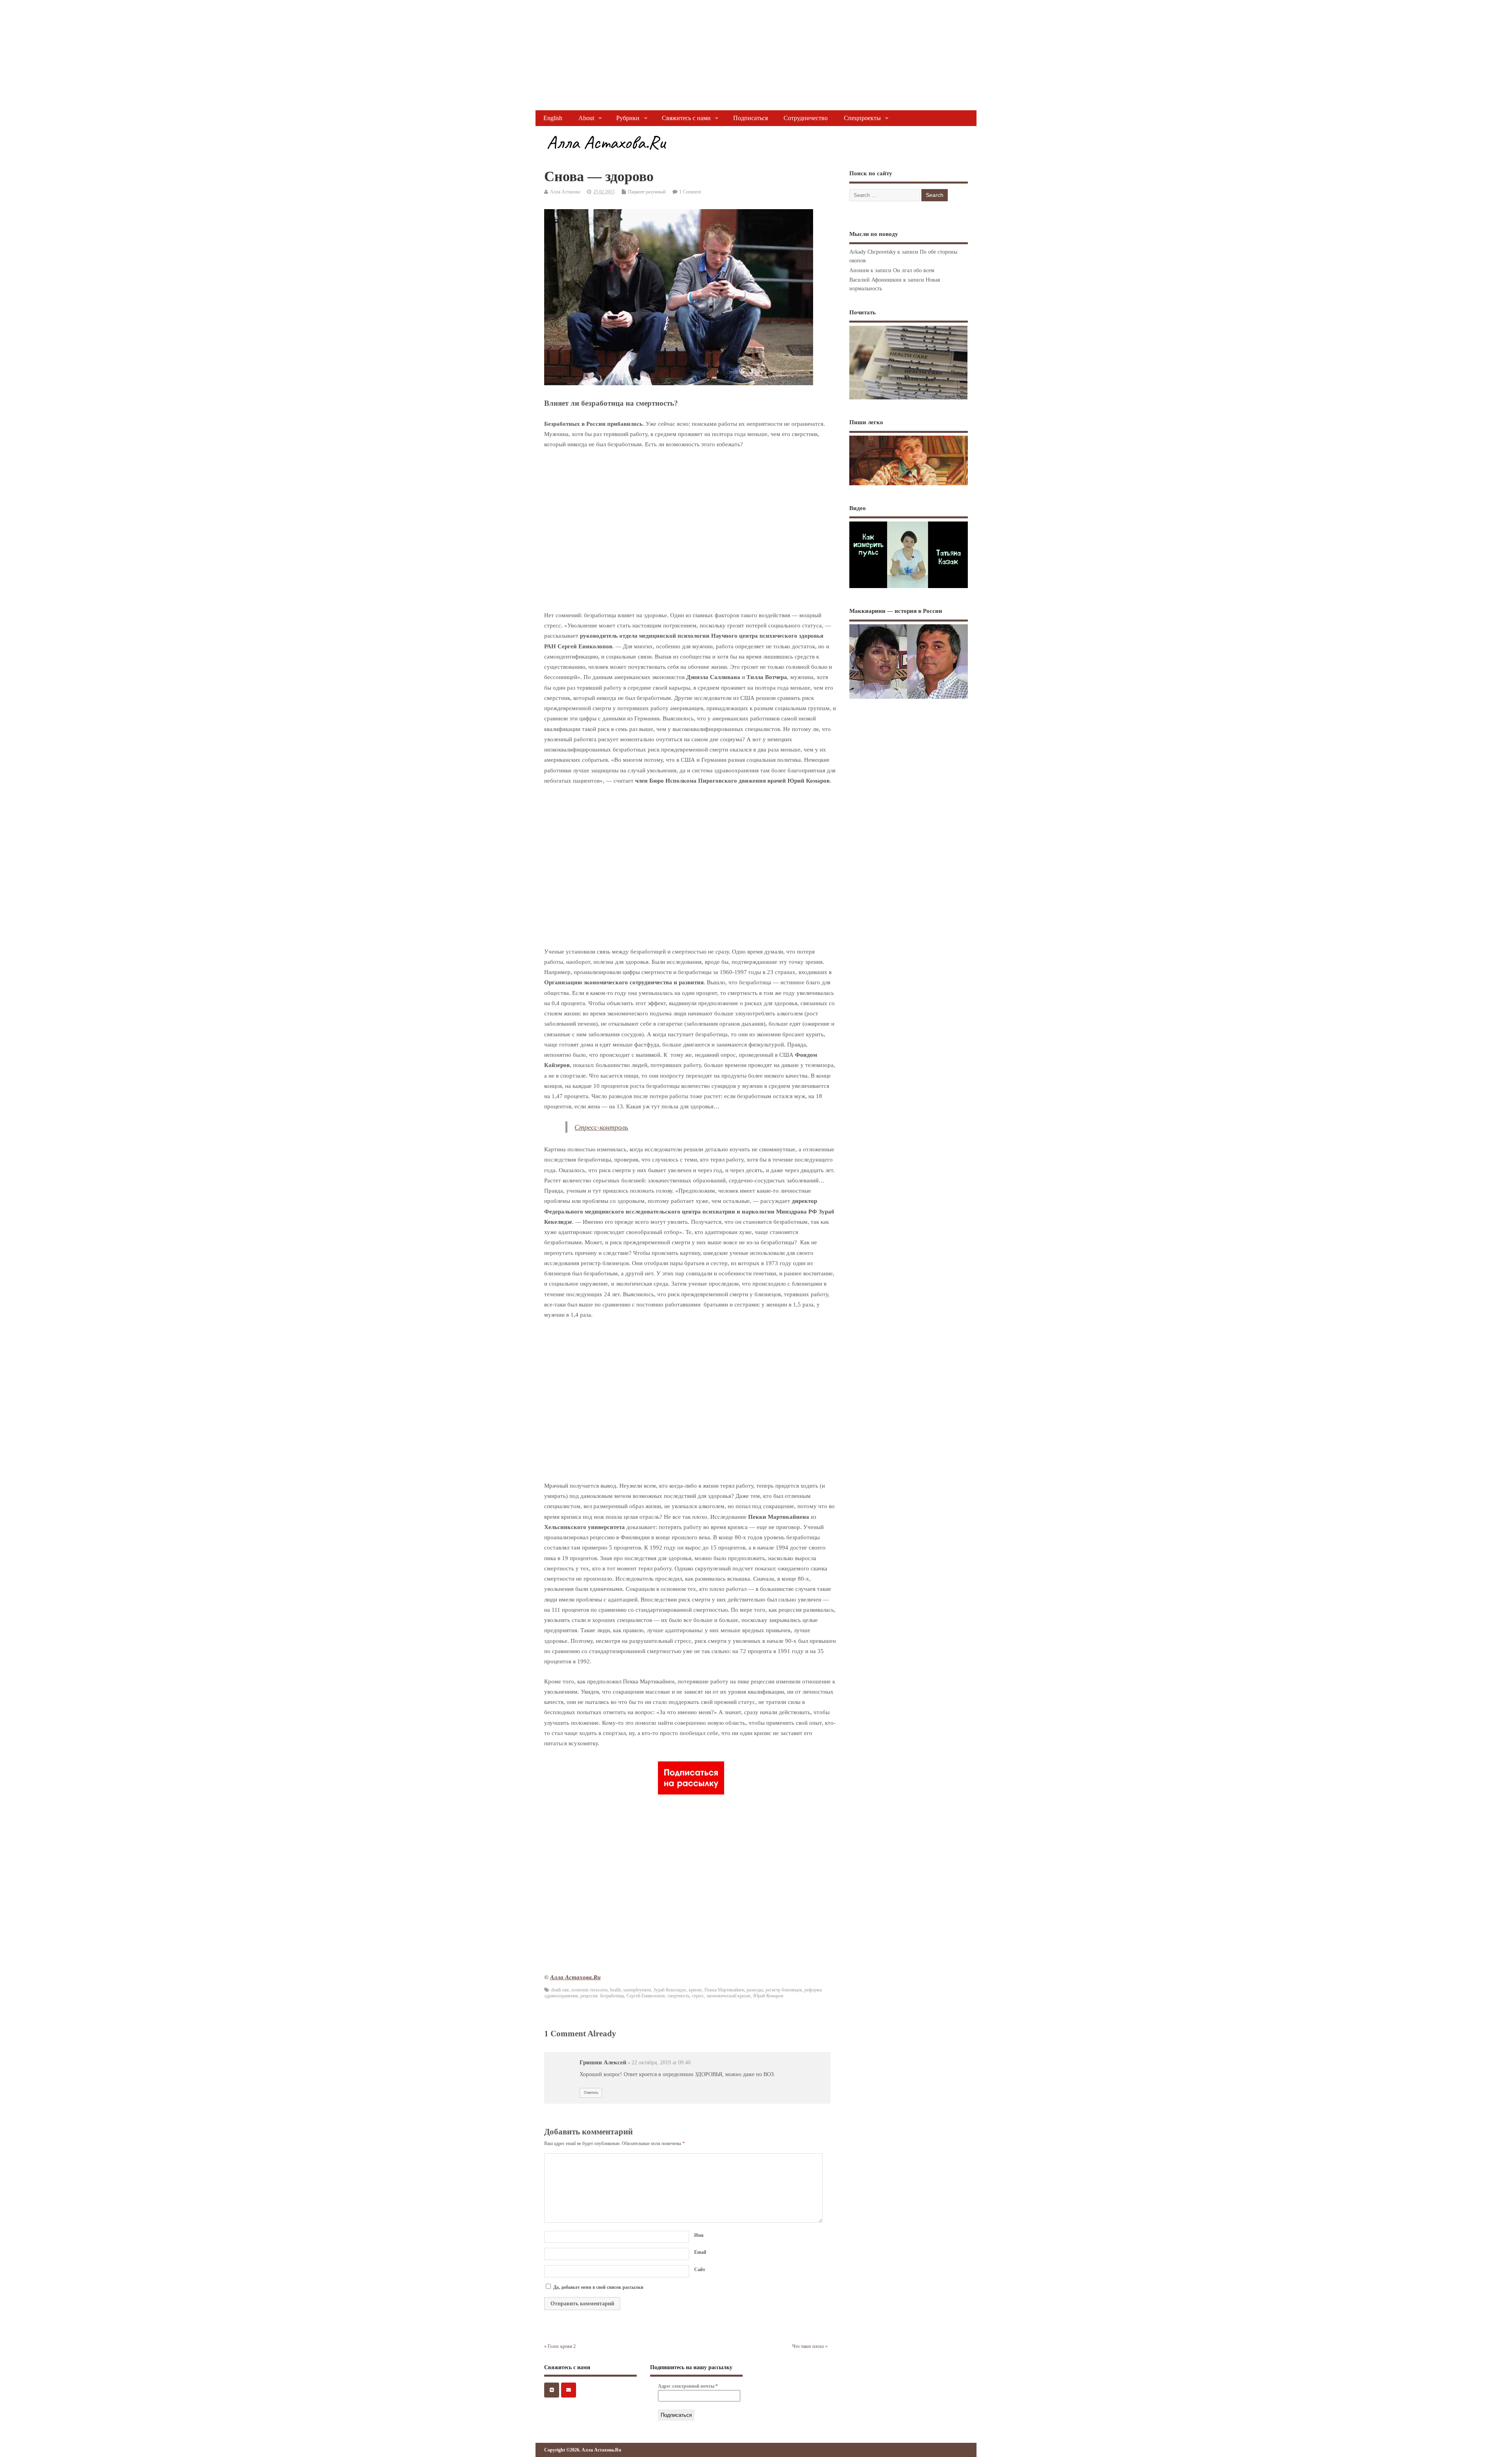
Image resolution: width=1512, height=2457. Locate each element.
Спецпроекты (862, 118)
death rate (560, 1990)
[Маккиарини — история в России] (909, 699)
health (615, 1990)
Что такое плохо (808, 2346)
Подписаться (750, 118)
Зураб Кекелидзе (670, 1990)
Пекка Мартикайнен (724, 1990)
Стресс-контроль (601, 1127)
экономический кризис (729, 1996)
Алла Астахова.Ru (575, 1977)
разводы (755, 1990)
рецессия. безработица (602, 1996)
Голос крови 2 (562, 2346)
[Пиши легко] (909, 485)
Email (700, 2252)
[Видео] (909, 588)
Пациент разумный (647, 192)
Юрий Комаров (768, 1996)
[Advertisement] (236, 55)
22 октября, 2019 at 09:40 (661, 2063)
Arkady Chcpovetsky (873, 252)
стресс (698, 1996)
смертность (678, 1996)
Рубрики (628, 118)
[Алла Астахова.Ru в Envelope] (569, 2390)
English (553, 118)
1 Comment (690, 192)
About (586, 118)
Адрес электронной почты (688, 2386)
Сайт (700, 2270)
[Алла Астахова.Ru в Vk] (552, 2390)
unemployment (637, 1990)
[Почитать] (908, 399)
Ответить (591, 2093)
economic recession (589, 1990)
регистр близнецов (784, 1990)
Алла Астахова (565, 192)
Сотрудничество (806, 118)
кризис (695, 1990)
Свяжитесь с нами (686, 118)
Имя (699, 2235)
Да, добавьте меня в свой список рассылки (598, 2287)
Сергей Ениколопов (646, 1996)
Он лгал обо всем (914, 270)
